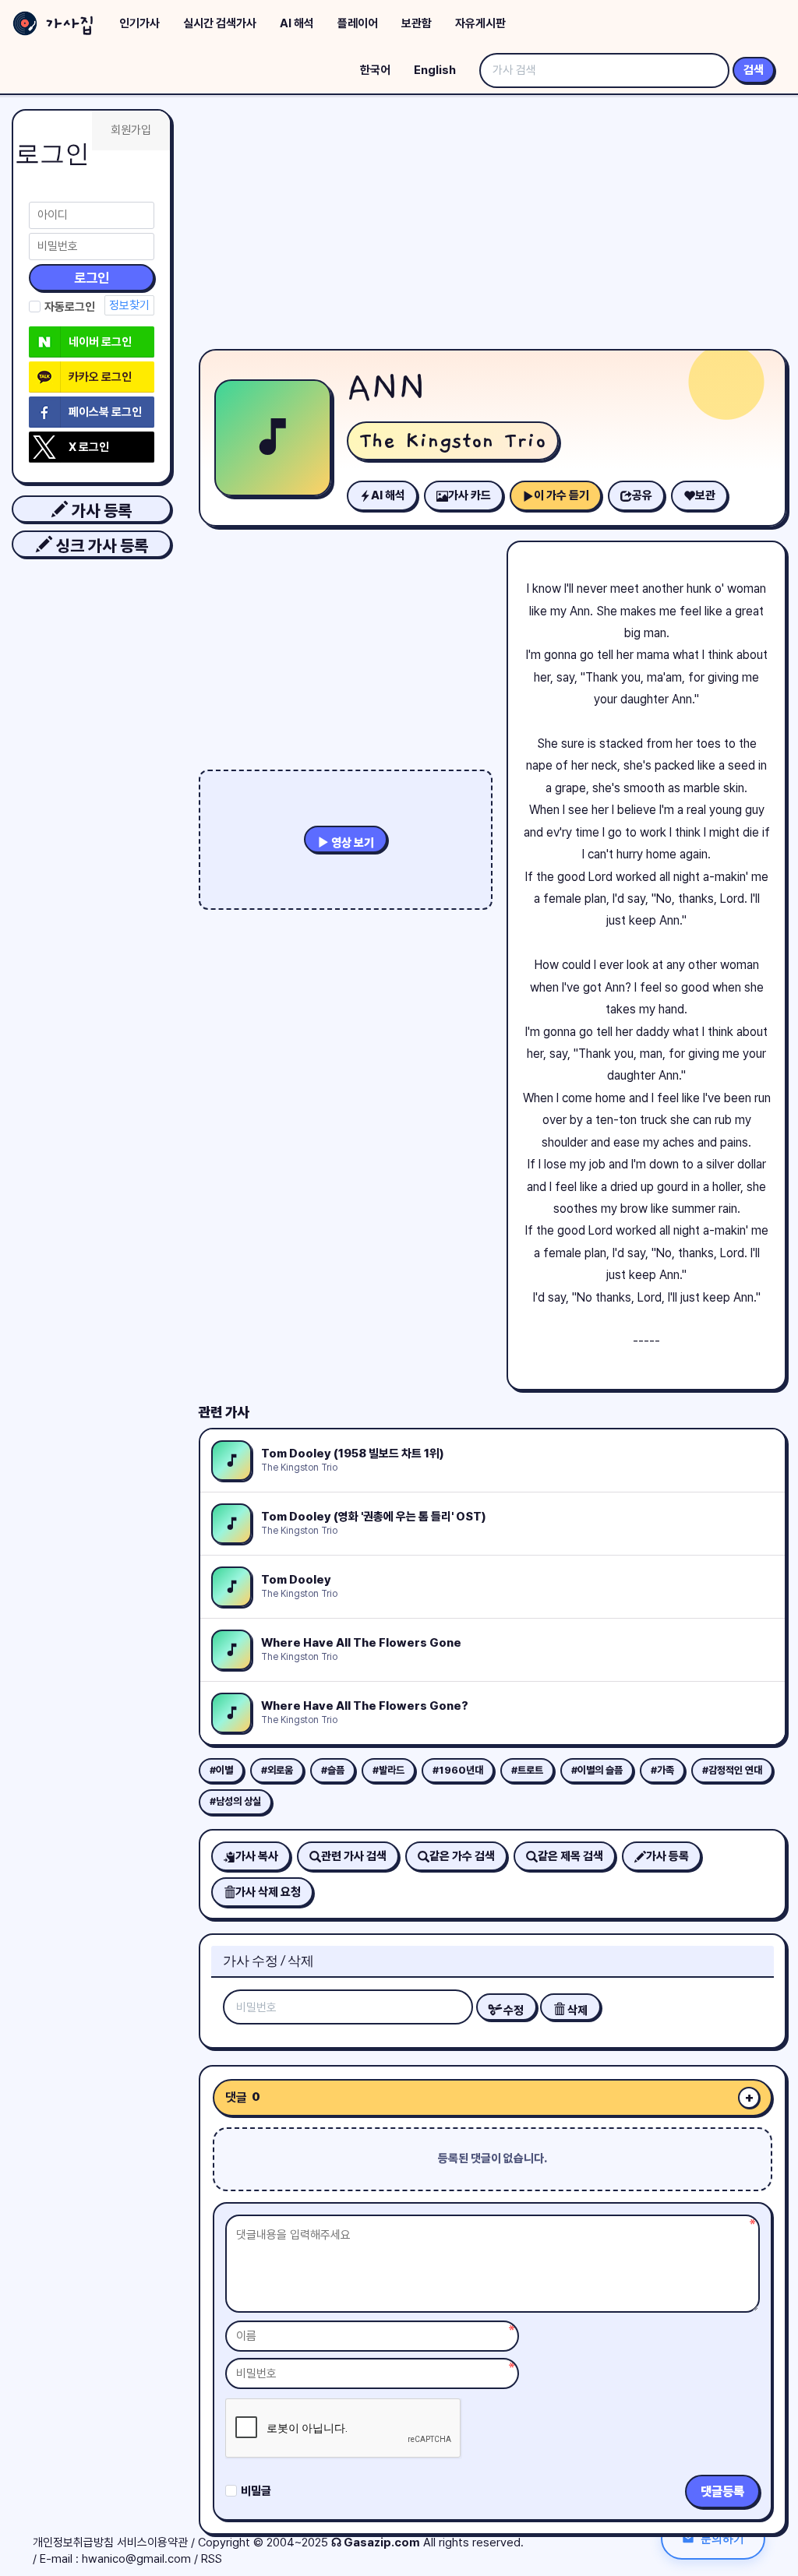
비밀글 (256, 2491)
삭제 (576, 2010)
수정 (512, 2010)
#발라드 (388, 1770)
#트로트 (527, 1770)
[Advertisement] (493, 226)
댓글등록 (722, 2491)
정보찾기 (129, 305)
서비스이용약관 (152, 2543)
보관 (705, 495)
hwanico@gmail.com (136, 2559)
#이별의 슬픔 (597, 1770)
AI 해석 (297, 23)
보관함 (417, 23)
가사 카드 (470, 495)
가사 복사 (257, 1856)
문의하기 (722, 2538)
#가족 (662, 1770)
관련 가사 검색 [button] (354, 1856)
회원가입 (131, 130)
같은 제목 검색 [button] (570, 1856)
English (435, 70)
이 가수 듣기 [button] (561, 495)
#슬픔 (333, 1770)
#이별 (221, 1770)
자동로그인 (70, 307)
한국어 (375, 70)
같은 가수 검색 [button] (462, 1856)
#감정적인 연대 (732, 1770)
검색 (754, 70)
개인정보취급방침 (73, 2543)
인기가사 (139, 23)
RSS (212, 2559)
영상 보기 (351, 843)
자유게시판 (480, 23)
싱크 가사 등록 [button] (100, 546)
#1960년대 (458, 1770)
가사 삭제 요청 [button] (268, 1892)
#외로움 (277, 1770)
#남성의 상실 (235, 1801)
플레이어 (358, 23)
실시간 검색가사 (220, 23)
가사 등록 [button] (100, 511)
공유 (642, 495)
